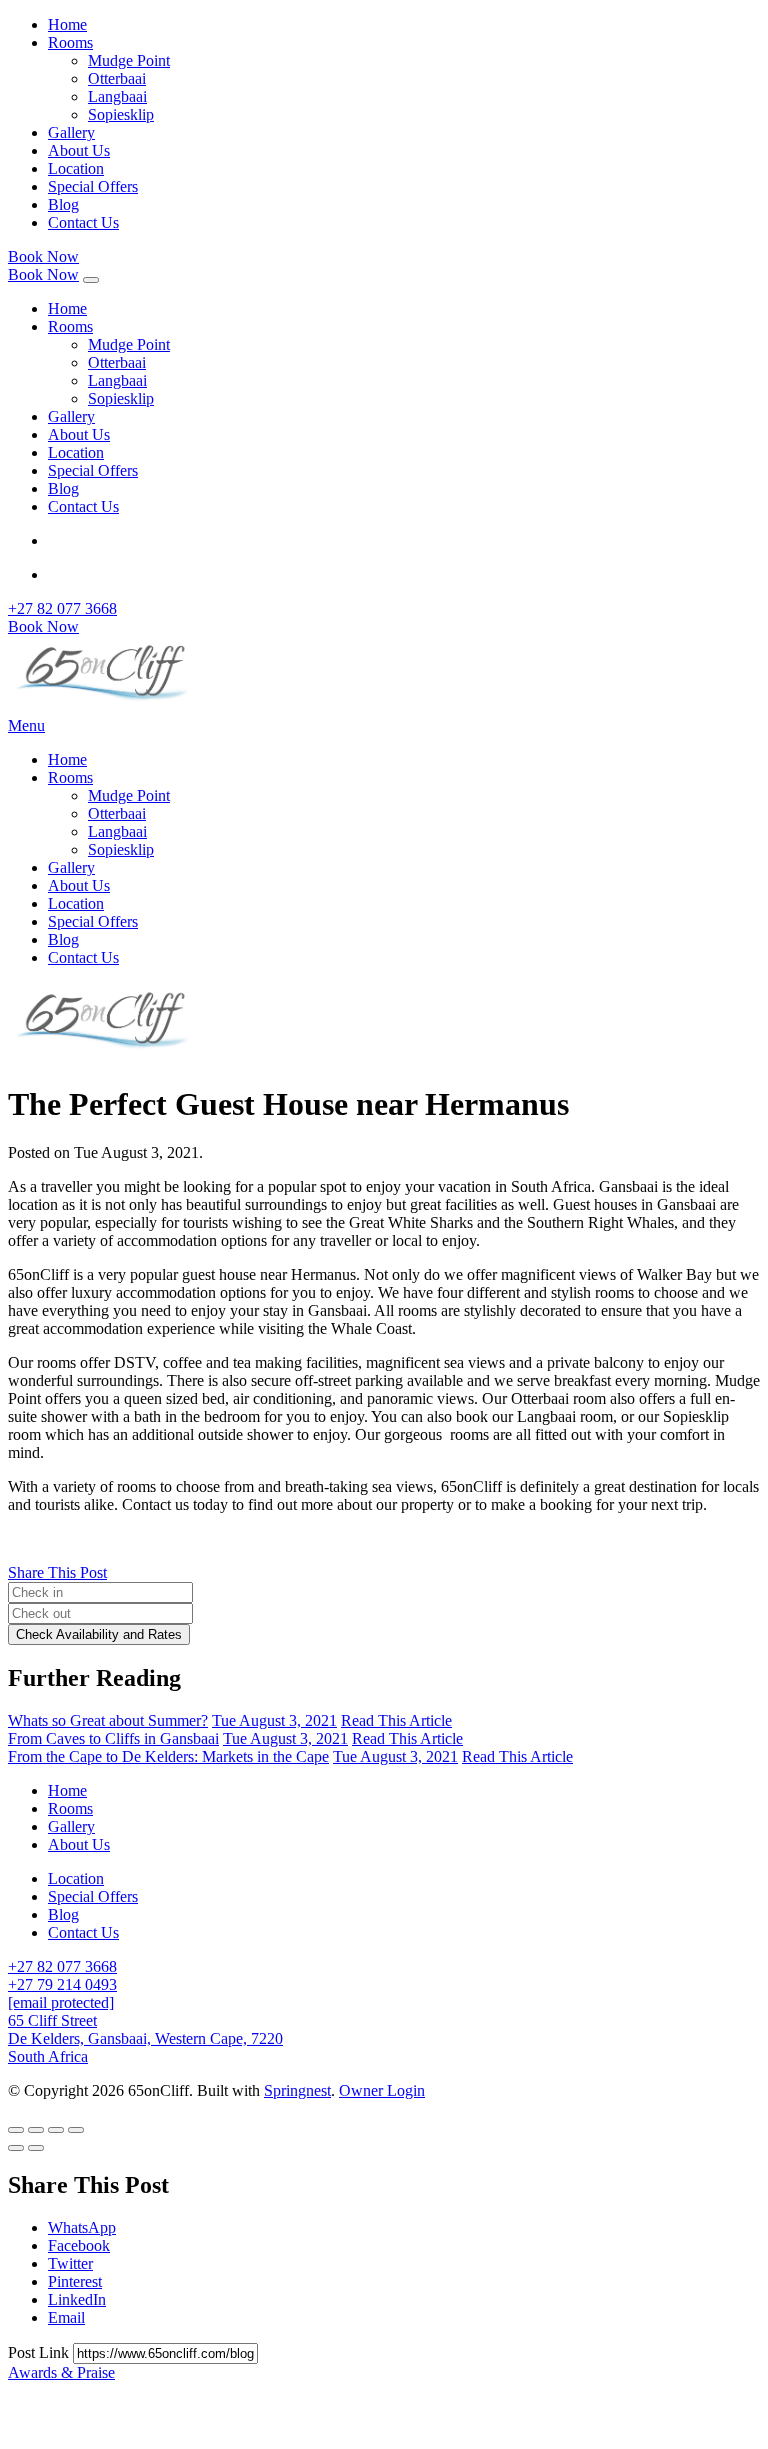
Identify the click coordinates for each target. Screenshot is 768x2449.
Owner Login (382, 2090)
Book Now (43, 256)
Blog (63, 204)
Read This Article (396, 1720)
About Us (79, 150)
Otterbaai (117, 78)
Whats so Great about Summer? (108, 1720)
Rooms (70, 42)
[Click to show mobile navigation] (91, 280)
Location (76, 168)
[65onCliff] (108, 707)
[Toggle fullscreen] (56, 2130)
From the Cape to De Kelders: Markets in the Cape (168, 1756)
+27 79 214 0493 (62, 1984)
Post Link (40, 2352)
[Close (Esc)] (16, 2130)
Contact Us (83, 222)
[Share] (36, 2130)
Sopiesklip (121, 114)
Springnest (297, 2090)
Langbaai (117, 96)
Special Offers (93, 186)
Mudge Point (129, 60)
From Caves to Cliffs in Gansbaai (113, 1738)
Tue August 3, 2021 (274, 1720)
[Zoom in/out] (76, 2130)
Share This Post (57, 1572)
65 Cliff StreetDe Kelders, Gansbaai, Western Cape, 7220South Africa (145, 2038)
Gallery (71, 132)
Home (67, 24)
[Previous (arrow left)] (16, 2148)
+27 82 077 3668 (62, 608)
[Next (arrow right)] (36, 2148)
